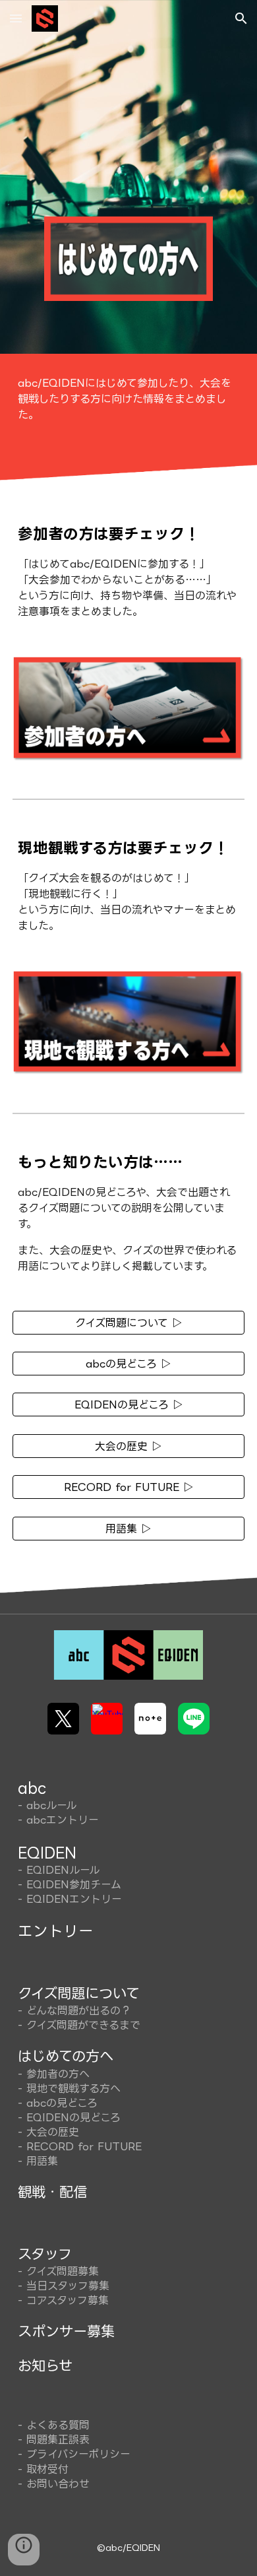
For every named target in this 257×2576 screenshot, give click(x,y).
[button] (16, 18)
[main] (128, 399)
